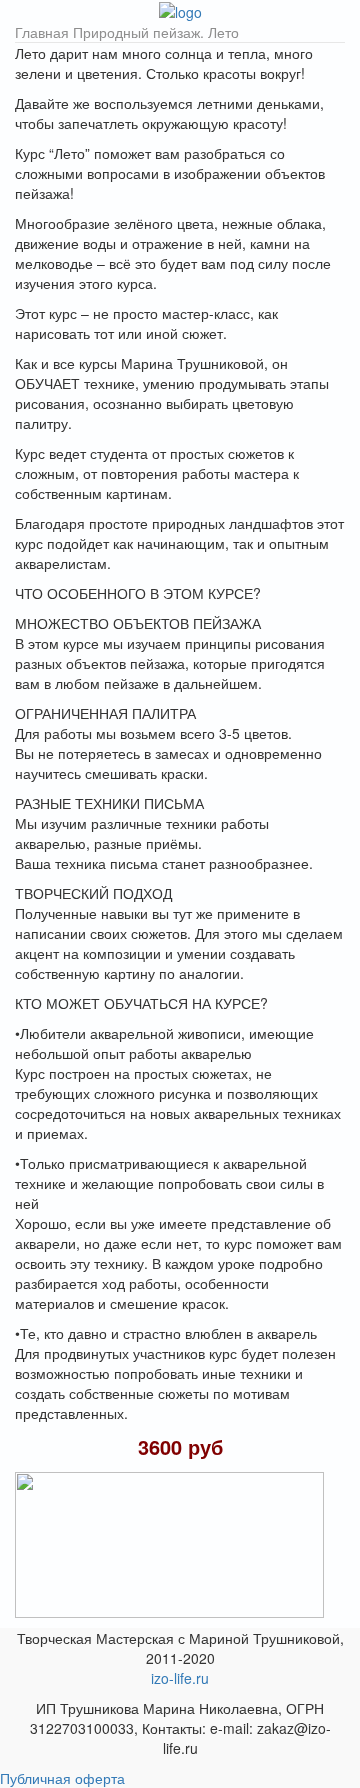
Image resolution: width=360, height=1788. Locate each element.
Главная (42, 32)
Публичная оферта (62, 1778)
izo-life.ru (180, 1678)
